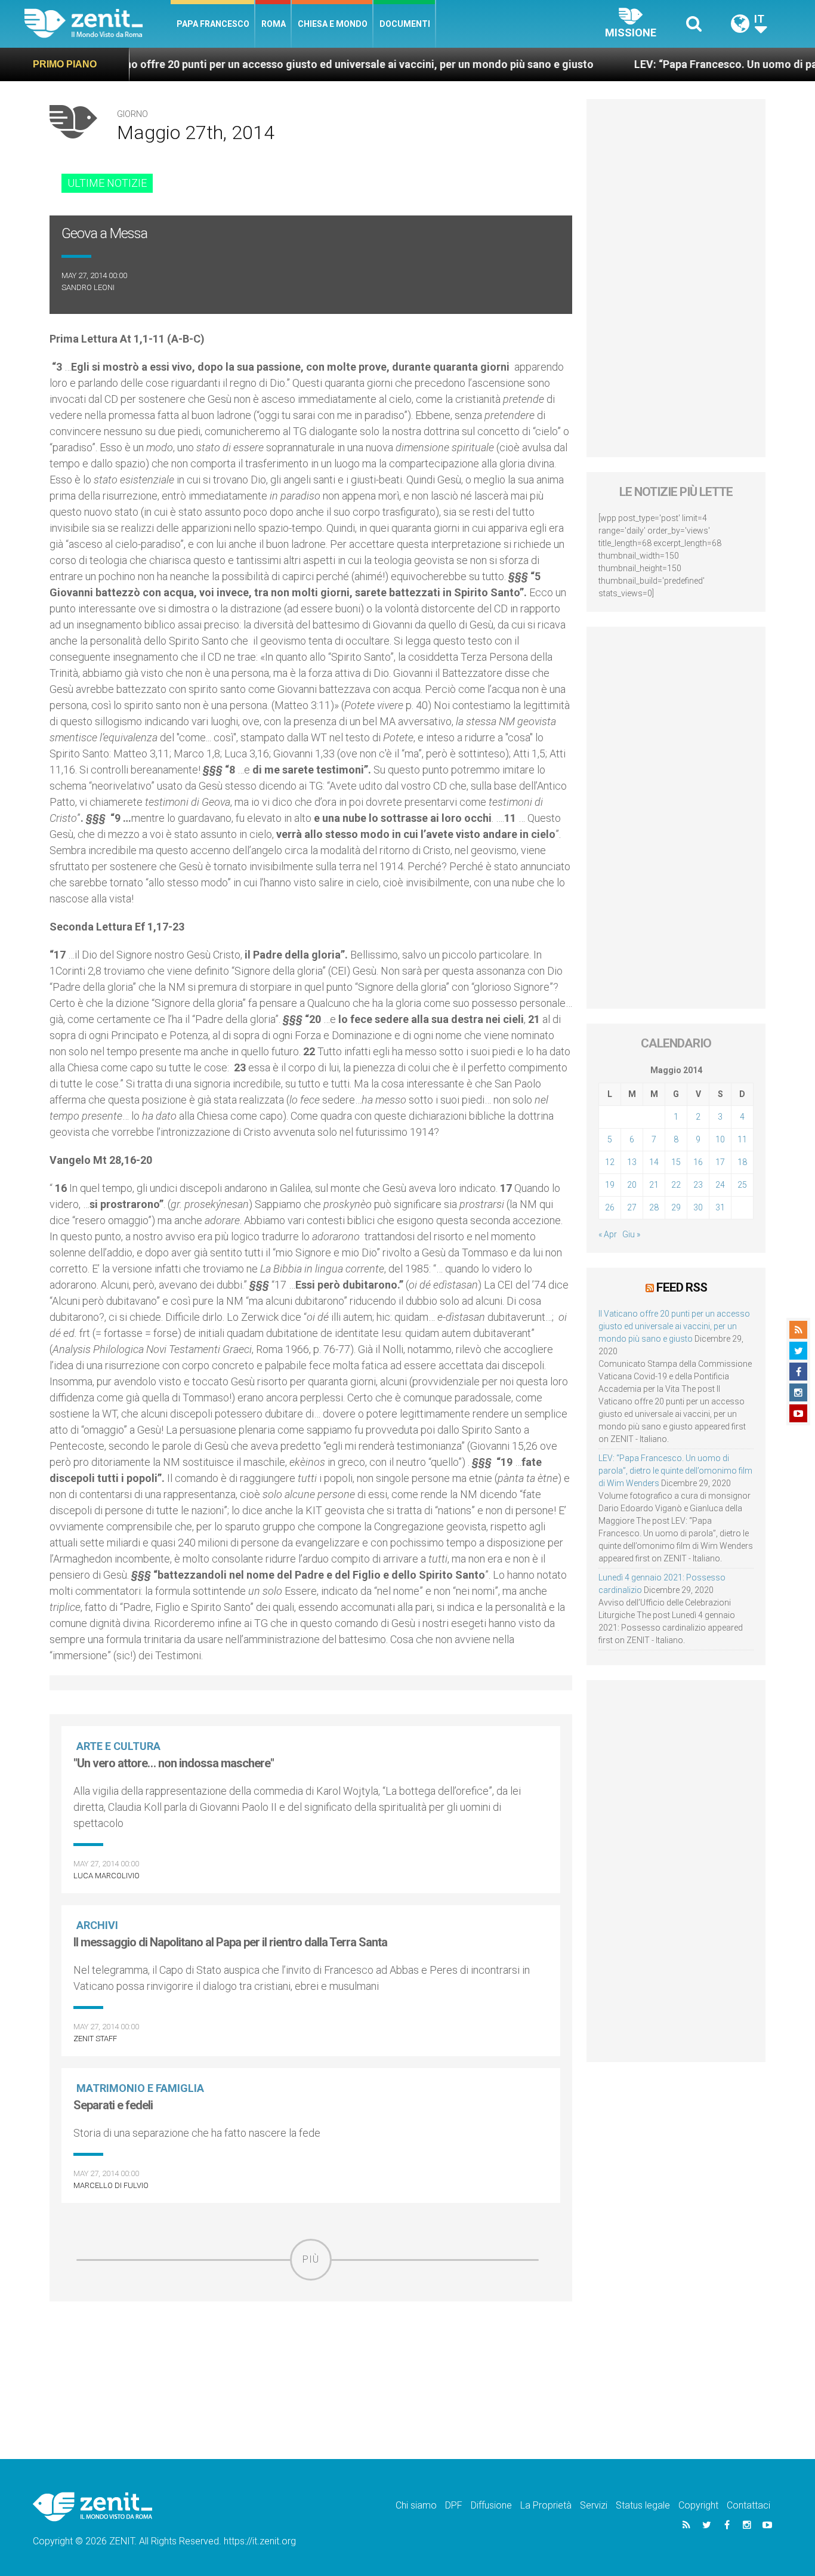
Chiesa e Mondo (333, 24)
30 (698, 1207)
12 (610, 1162)
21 (654, 1185)
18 (742, 1162)
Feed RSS (682, 1287)
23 (698, 1185)
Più (311, 2259)
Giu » (631, 1234)
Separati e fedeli (113, 2105)
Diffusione (491, 2505)
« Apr (608, 1234)
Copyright (698, 2505)
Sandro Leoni (88, 287)
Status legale (643, 2505)
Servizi (594, 2505)
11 (742, 1139)
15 (676, 1162)
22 (676, 1185)
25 (742, 1185)
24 (720, 1185)
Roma (274, 24)
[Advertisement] (311, 2365)
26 (610, 1207)
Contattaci (748, 2505)
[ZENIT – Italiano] (98, 24)
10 (720, 1139)
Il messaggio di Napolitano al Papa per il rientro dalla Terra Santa (230, 1942)
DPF (454, 2505)
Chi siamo (416, 2505)
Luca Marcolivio (106, 1876)
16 (698, 1162)
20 (632, 1185)
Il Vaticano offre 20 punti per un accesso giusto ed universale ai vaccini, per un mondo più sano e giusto (270, 64)
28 (654, 1207)
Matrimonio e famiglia (140, 2088)
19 (610, 1185)
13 (632, 1162)
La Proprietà (546, 2505)
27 (632, 1207)
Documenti (405, 24)
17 (720, 1162)
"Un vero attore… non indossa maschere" (174, 1763)
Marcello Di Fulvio (111, 2185)
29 (676, 1207)
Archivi (97, 1925)
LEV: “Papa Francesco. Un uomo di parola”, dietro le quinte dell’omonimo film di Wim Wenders (675, 1471)
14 (654, 1162)
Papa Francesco (213, 24)
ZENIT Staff (95, 2039)
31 (720, 1207)
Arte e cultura (118, 1746)
